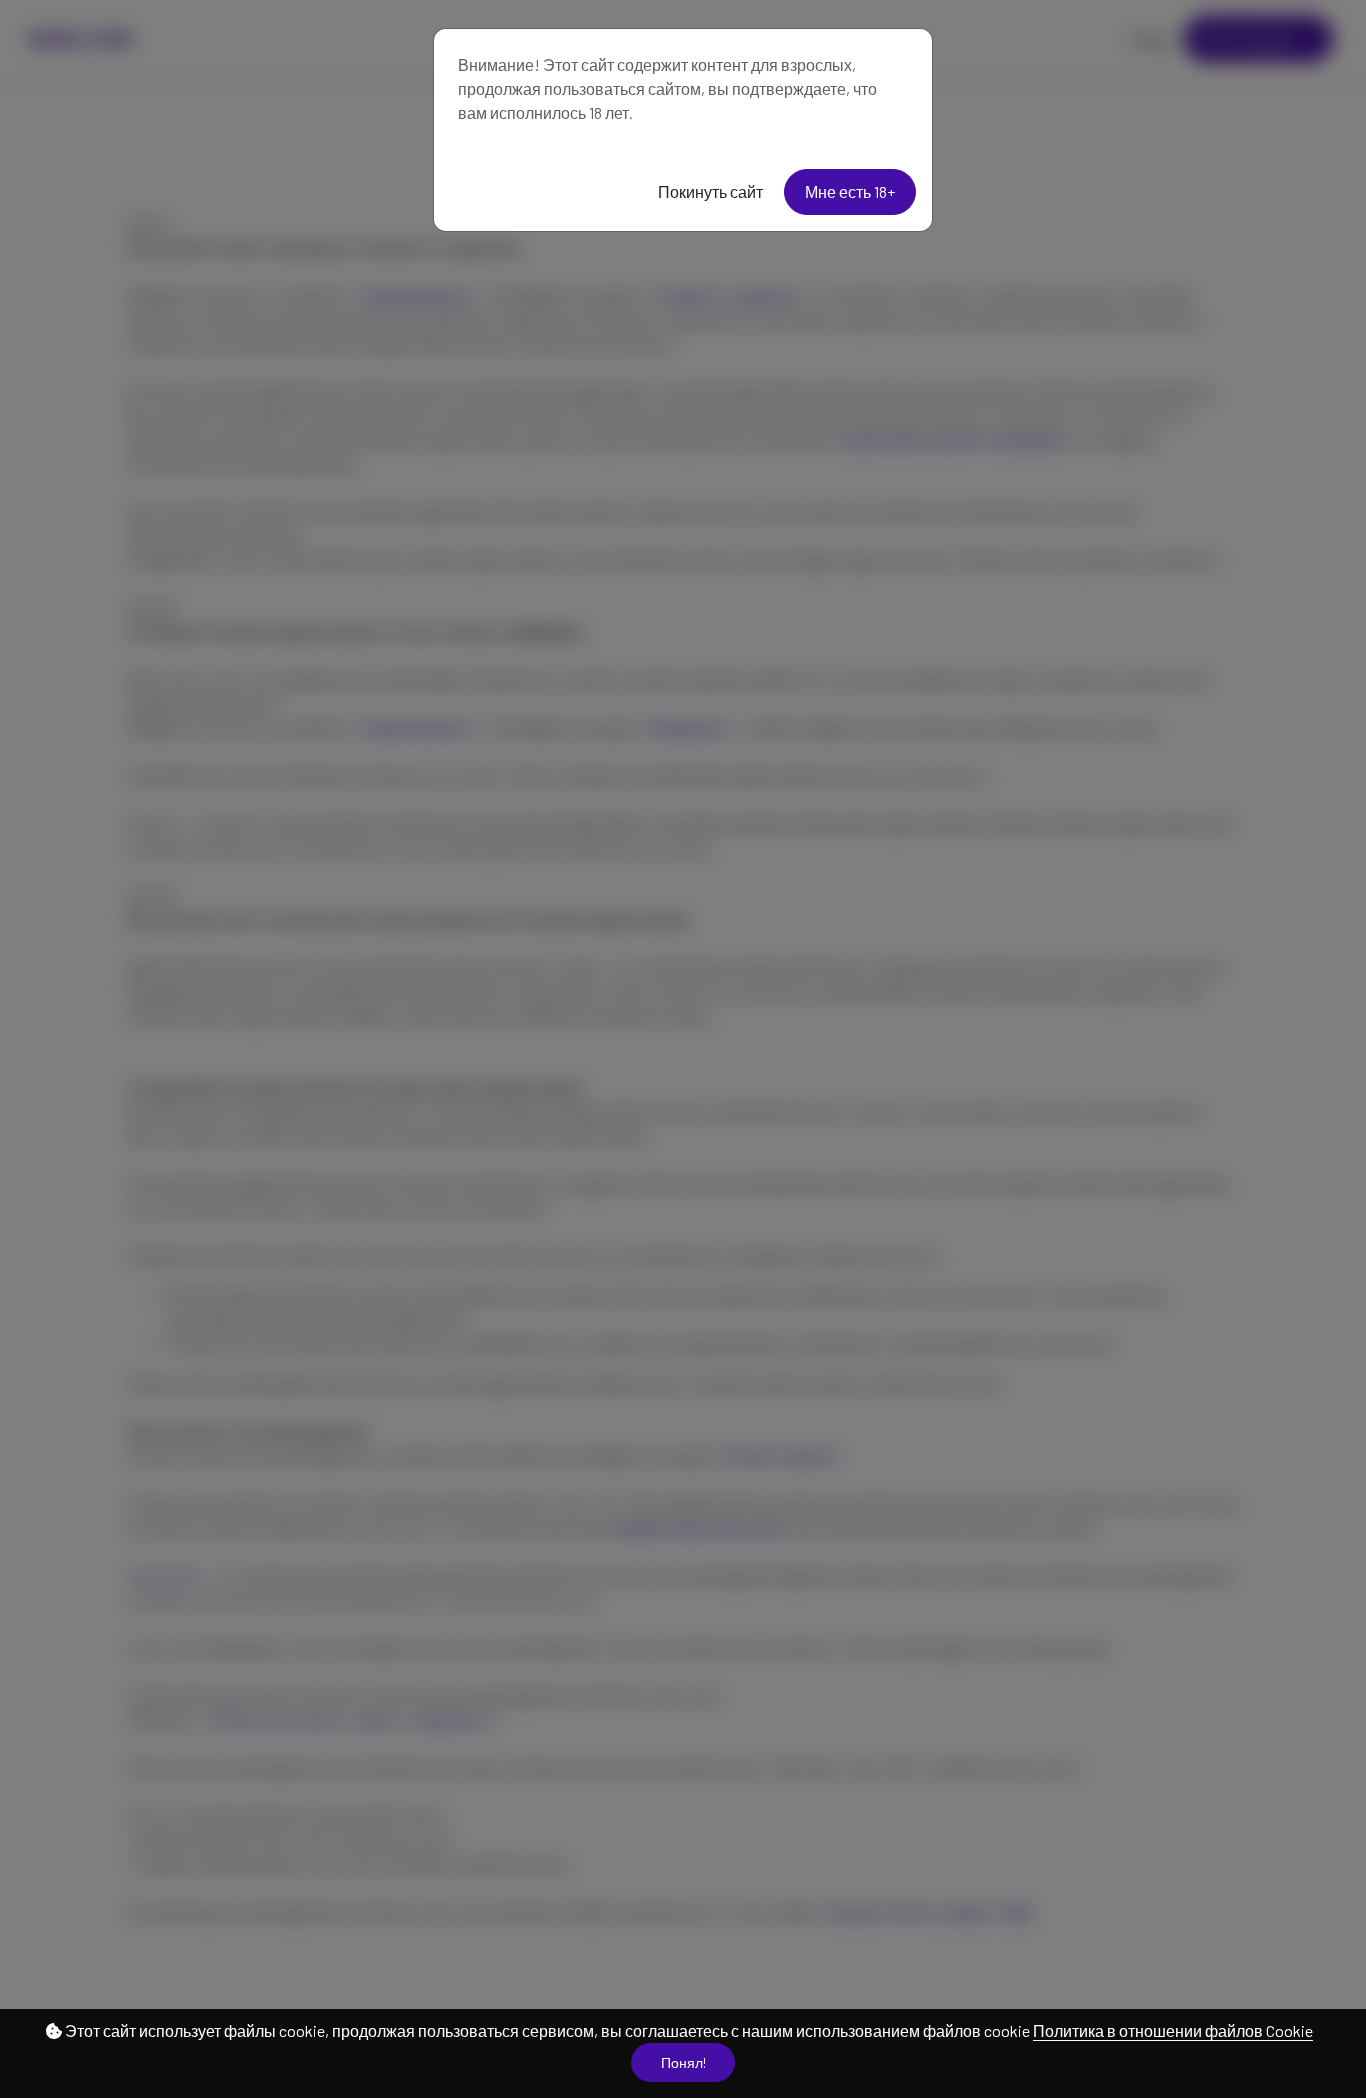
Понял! (683, 2062)
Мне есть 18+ (850, 191)
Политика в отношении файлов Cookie (1173, 2030)
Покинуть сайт (710, 191)
